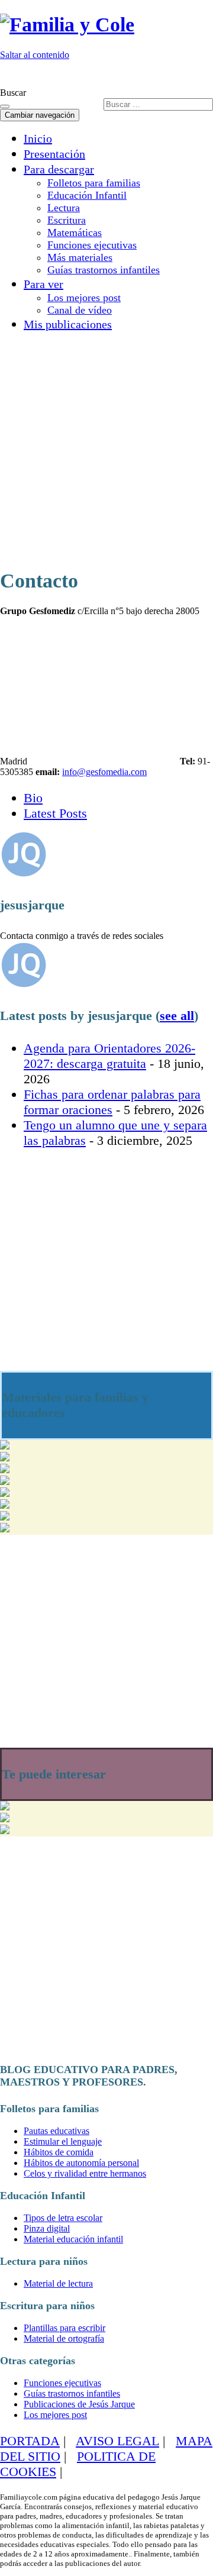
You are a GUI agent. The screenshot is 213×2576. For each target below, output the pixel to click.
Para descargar (59, 169)
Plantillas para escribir (64, 2328)
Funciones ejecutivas (92, 245)
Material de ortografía (64, 2338)
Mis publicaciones (68, 324)
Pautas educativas (57, 2131)
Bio (33, 798)
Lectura (64, 208)
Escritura (67, 220)
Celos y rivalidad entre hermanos (85, 2173)
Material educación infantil (73, 2239)
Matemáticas (75, 233)
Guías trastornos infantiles (104, 270)
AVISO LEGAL (117, 2441)
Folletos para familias (94, 183)
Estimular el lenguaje (63, 2141)
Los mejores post (84, 298)
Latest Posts (55, 813)
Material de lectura (58, 2283)
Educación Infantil (87, 195)
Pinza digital (47, 2228)
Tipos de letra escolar (63, 2218)
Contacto (188, 75)
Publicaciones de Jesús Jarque (79, 2404)
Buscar (13, 93)
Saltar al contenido (35, 55)
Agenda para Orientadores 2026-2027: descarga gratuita (109, 1056)
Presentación (54, 154)
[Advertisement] (106, 448)
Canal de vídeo (80, 310)
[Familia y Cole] (67, 25)
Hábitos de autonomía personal (81, 2163)
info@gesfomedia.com (104, 772)
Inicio (38, 138)
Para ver (43, 284)
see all (177, 1016)
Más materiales (80, 257)
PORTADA (30, 2441)
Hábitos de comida (59, 2152)
